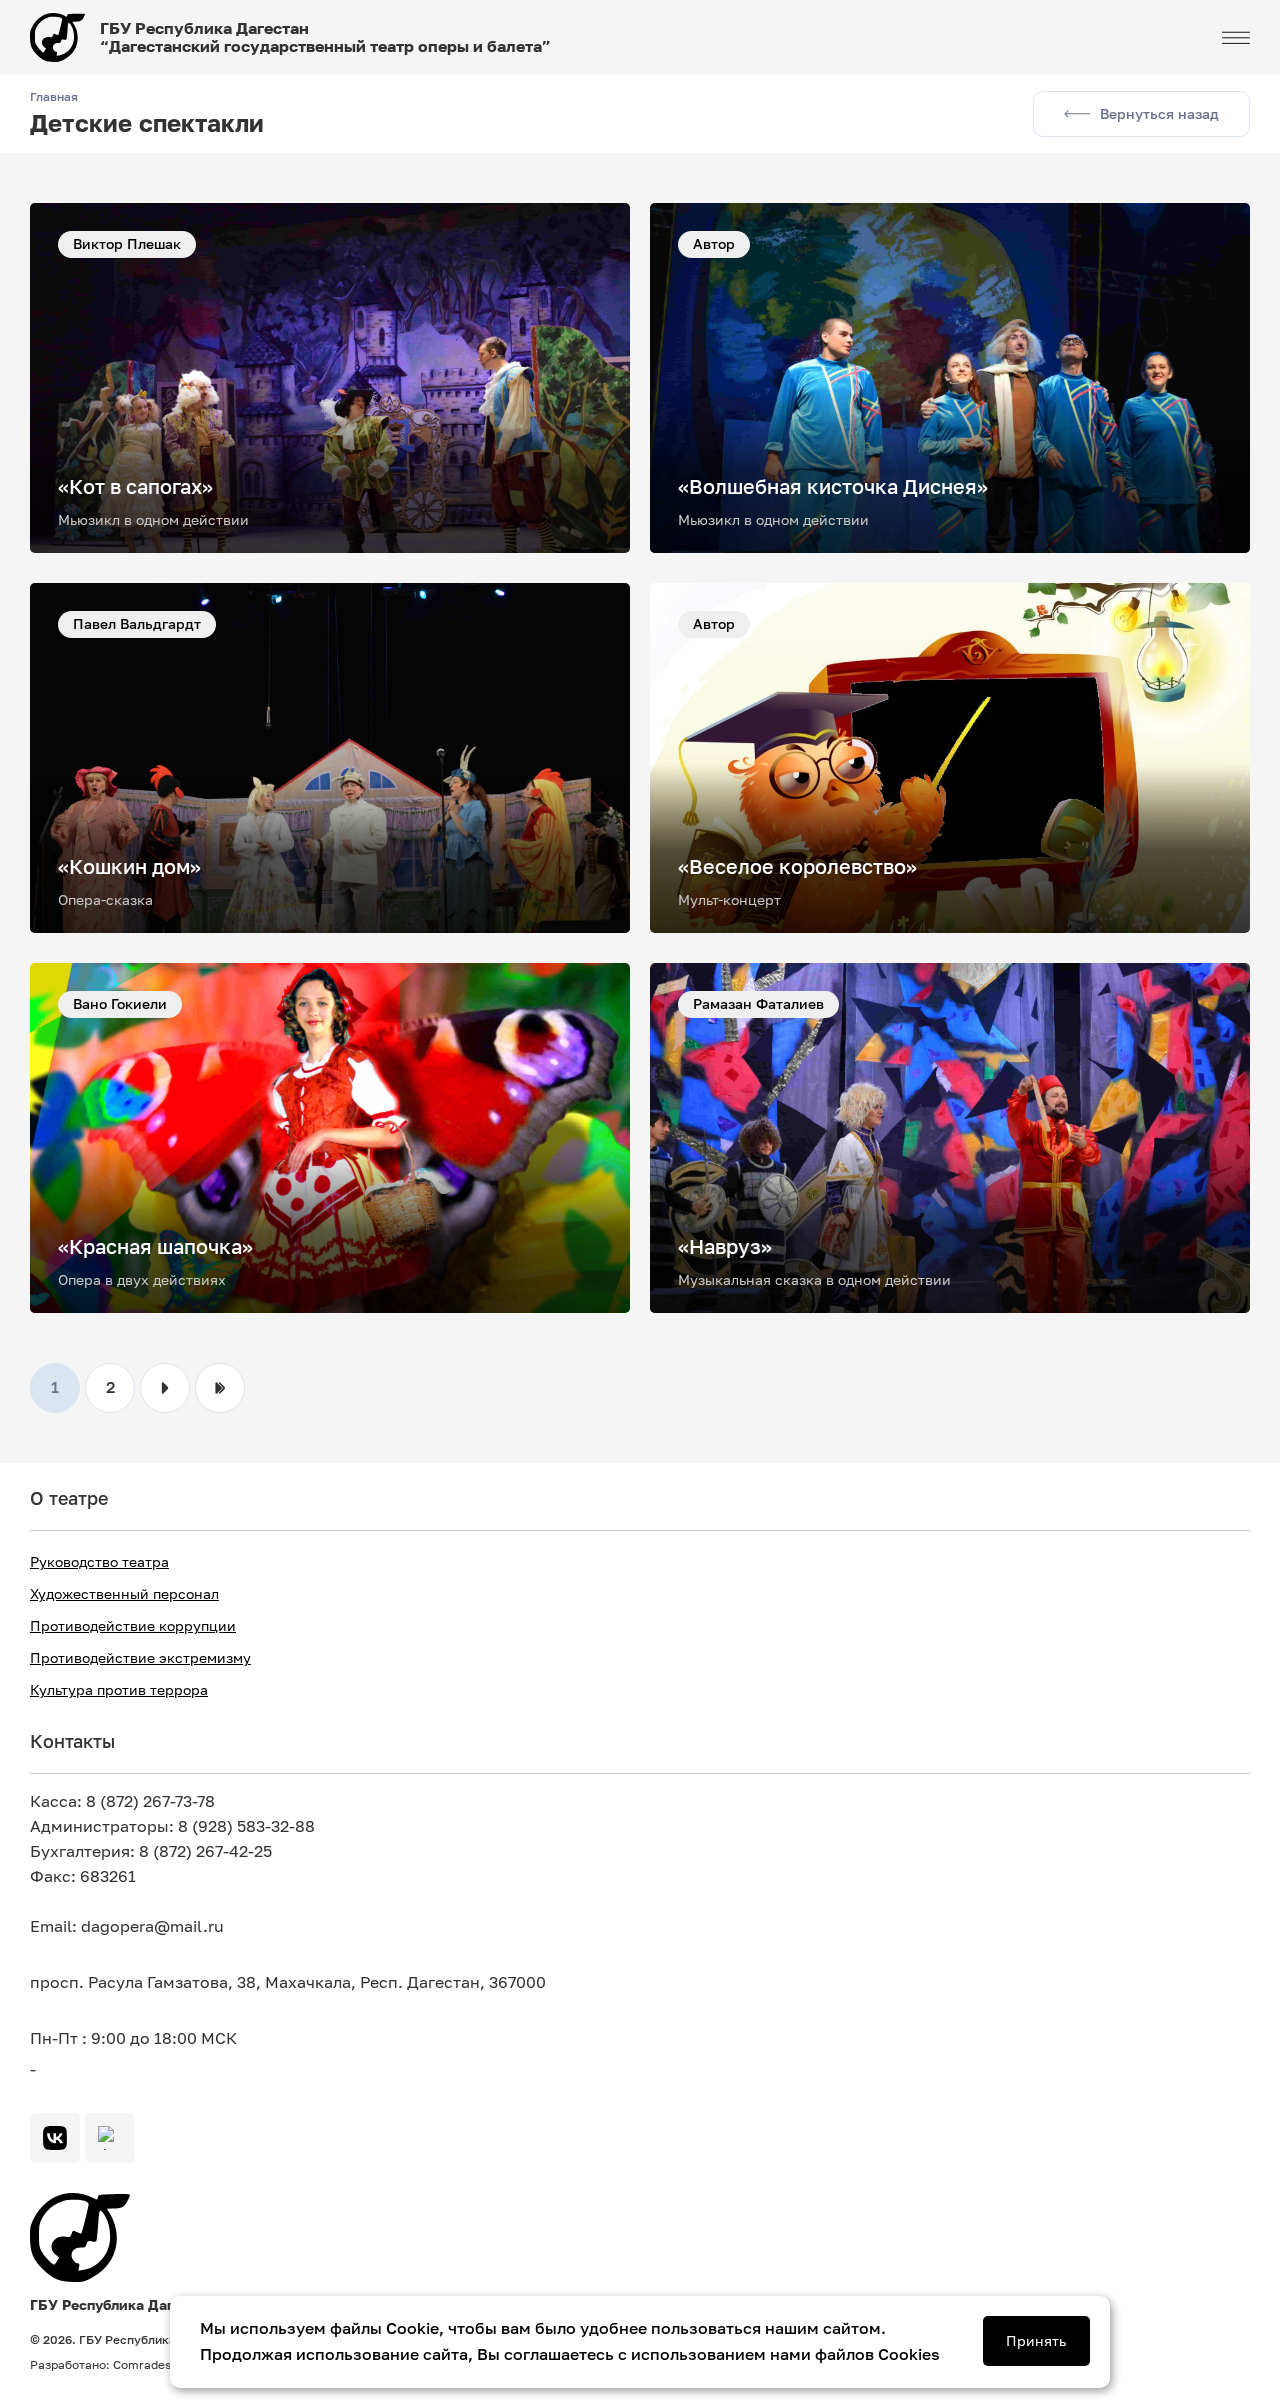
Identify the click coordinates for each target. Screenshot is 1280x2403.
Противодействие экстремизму (140, 1658)
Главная (54, 97)
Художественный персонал (124, 1594)
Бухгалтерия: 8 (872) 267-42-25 (151, 1851)
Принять (1036, 2341)
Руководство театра (99, 1562)
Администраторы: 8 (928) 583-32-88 (172, 1826)
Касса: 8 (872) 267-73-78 (122, 1801)
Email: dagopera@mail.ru (127, 1926)
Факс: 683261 (83, 1876)
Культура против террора (119, 1690)
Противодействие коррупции (133, 1626)
